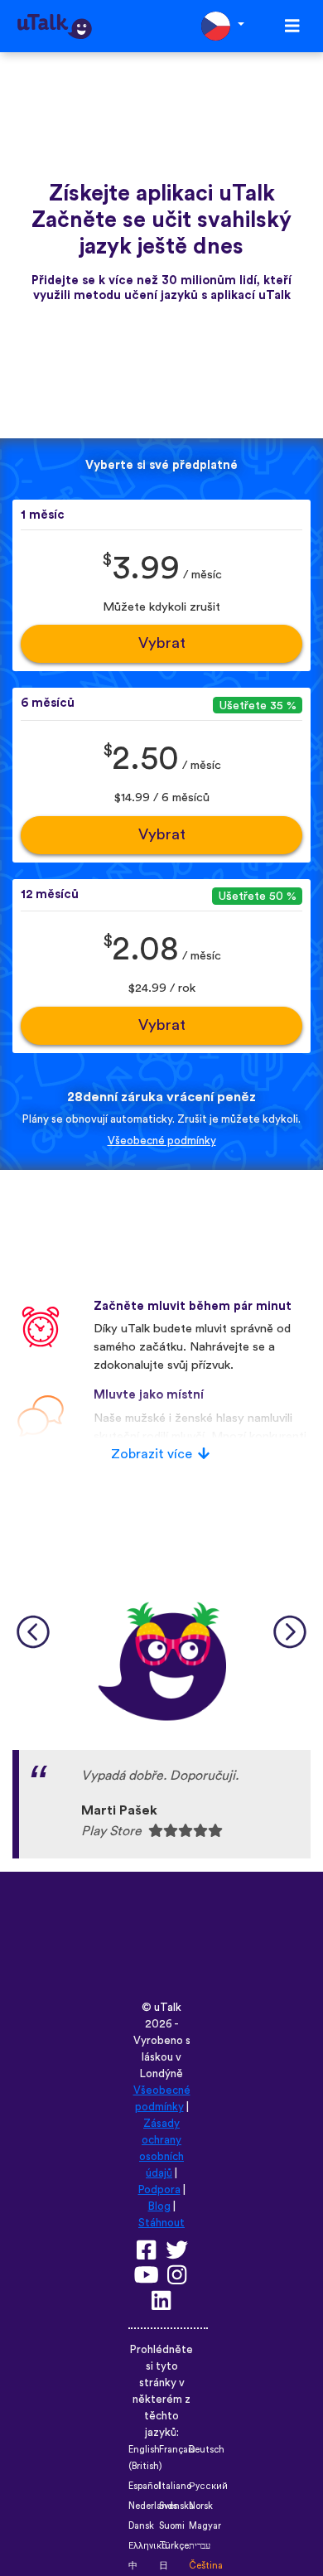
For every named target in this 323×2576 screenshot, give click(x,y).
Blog (159, 2206)
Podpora (159, 2190)
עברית (200, 2546)
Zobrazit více (152, 1454)
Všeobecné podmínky (162, 1141)
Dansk (141, 2526)
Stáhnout (161, 2223)
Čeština (206, 2566)
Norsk (201, 2506)
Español (145, 2486)
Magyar (205, 2526)
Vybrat (162, 643)
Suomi (172, 2526)
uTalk (168, 2008)
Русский (208, 2486)
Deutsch (207, 2450)
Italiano (175, 2486)
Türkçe (174, 2546)
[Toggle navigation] (292, 26)
